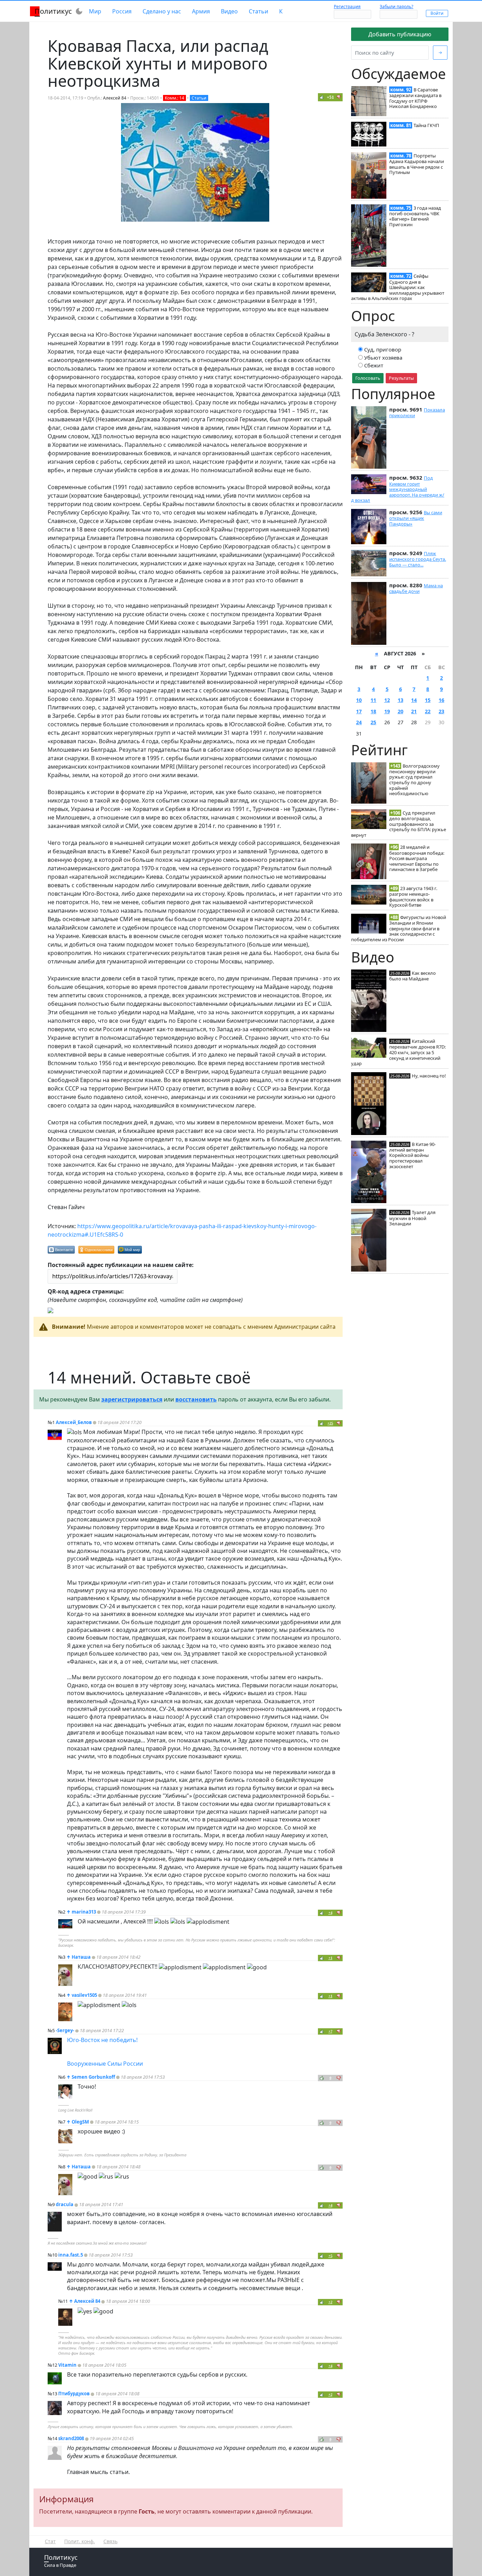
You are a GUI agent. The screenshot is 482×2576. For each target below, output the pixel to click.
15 (428, 700)
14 (414, 700)
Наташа (81, 1957)
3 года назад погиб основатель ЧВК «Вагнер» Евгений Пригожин (415, 216)
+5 (330, 2256)
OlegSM (80, 2122)
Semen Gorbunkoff (93, 2077)
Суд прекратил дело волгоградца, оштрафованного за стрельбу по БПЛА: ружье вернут (399, 824)
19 (387, 711)
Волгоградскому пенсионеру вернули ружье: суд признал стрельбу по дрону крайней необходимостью (414, 780)
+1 (330, 1958)
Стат (50, 2541)
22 (428, 711)
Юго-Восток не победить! (102, 2040)
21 (414, 711)
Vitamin (67, 2365)
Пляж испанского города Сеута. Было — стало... (418, 559)
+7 (330, 2031)
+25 (330, 1423)
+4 (330, 1913)
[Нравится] (322, 97)
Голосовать (368, 378)
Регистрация (347, 7)
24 (359, 722)
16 (441, 700)
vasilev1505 (84, 1995)
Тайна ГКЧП (426, 125)
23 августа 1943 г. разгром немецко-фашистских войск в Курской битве (413, 897)
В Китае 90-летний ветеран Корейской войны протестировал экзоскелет (412, 1155)
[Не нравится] (339, 97)
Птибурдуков (74, 2394)
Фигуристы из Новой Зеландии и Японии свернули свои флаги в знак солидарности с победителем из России (399, 928)
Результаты (401, 378)
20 (400, 711)
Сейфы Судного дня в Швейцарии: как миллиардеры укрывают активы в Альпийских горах (398, 287)
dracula (65, 2204)
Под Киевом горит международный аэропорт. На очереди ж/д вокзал (398, 489)
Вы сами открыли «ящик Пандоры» (416, 518)
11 (373, 700)
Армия (201, 11)
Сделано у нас (162, 11)
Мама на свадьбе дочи (416, 588)
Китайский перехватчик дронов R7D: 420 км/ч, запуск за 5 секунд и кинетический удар (398, 1052)
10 (359, 700)
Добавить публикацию (400, 34)
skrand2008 (71, 2438)
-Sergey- (65, 2030)
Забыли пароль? (396, 7)
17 (359, 711)
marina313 (84, 1912)
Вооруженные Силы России (105, 2064)
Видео (229, 11)
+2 (330, 2302)
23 (441, 711)
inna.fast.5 (71, 2255)
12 (387, 700)
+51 (330, 97)
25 (373, 722)
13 (400, 700)
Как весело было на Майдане (412, 976)
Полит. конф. (80, 2541)
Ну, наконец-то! (429, 1076)
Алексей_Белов (74, 1422)
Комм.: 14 (174, 98)
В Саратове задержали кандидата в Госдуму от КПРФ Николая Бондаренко (415, 98)
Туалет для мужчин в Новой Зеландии (412, 1218)
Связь (110, 2541)
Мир (95, 11)
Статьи (258, 11)
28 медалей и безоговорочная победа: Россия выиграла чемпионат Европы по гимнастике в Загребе (417, 858)
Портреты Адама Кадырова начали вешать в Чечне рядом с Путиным (417, 164)
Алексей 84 (115, 98)
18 (373, 711)
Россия (122, 11)
